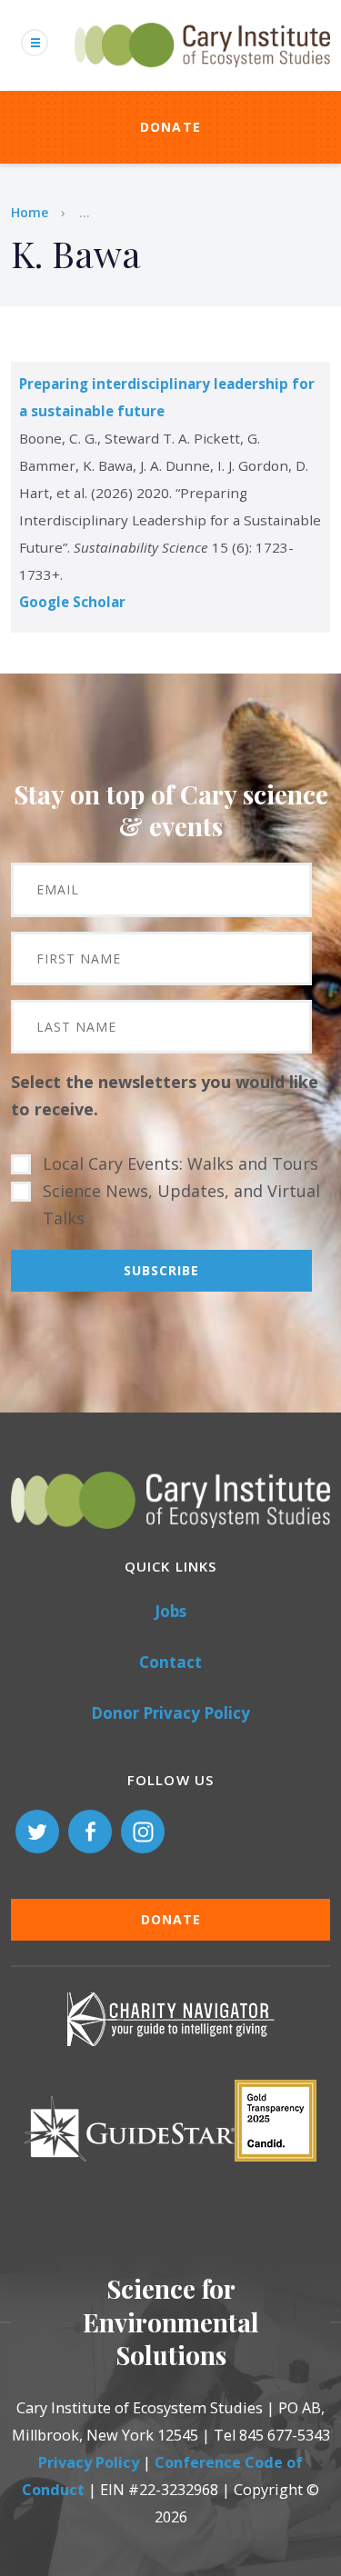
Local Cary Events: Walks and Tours (181, 1163)
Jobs (170, 1611)
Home (30, 212)
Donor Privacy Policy (170, 1713)
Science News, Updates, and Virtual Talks (181, 1204)
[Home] (202, 77)
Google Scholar (72, 602)
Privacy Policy (89, 2462)
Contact (170, 1662)
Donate (171, 127)
